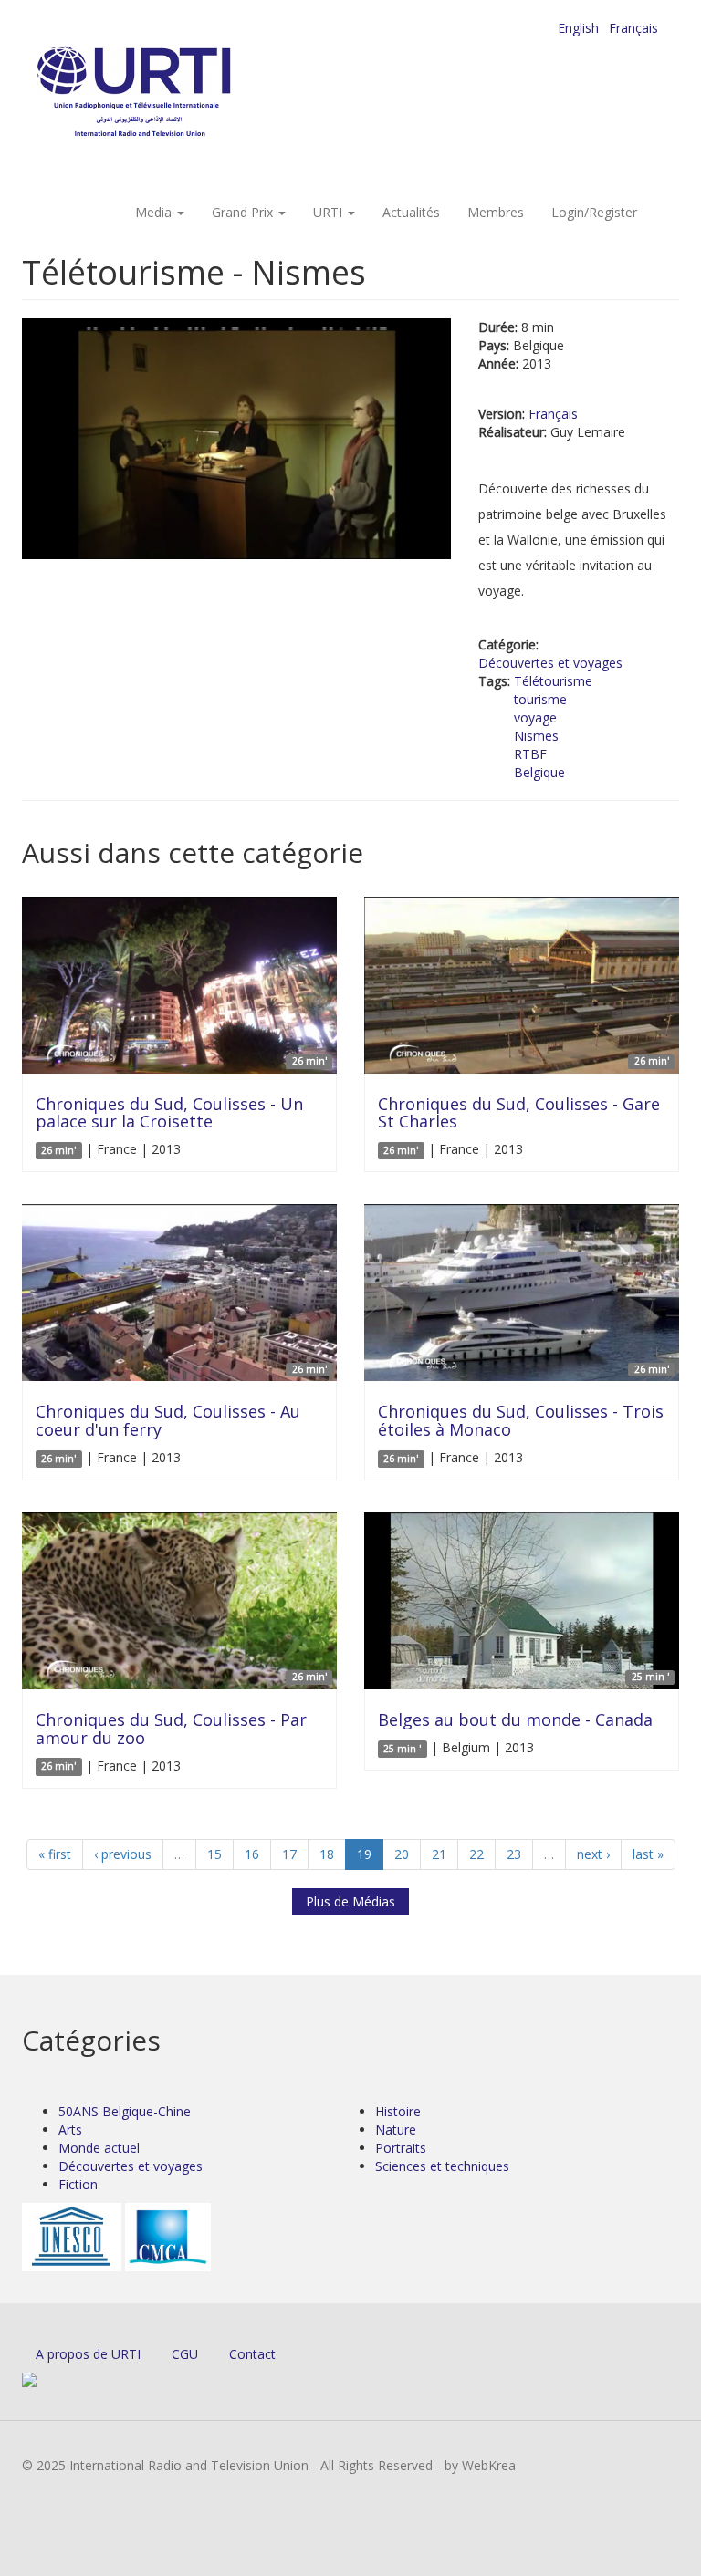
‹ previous (123, 1854)
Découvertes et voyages (550, 663)
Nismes (536, 736)
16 (252, 1854)
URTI (330, 212)
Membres (496, 212)
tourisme (540, 699)
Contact (252, 2354)
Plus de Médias (350, 1901)
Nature (396, 2129)
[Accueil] (170, 92)
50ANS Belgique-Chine (125, 2111)
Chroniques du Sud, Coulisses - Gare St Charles (519, 1113)
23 (514, 1854)
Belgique (539, 772)
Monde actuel (99, 2148)
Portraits (401, 2148)
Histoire (398, 2111)
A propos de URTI (88, 2354)
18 (327, 1854)
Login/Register (594, 212)
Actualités (411, 212)
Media (155, 212)
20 (402, 1854)
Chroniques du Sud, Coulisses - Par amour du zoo (171, 1729)
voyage (535, 717)
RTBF (530, 754)
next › (593, 1854)
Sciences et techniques (442, 2166)
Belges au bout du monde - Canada (515, 1719)
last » (648, 1854)
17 (289, 1854)
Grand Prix (244, 212)
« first (55, 1854)
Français (633, 28)
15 (214, 1854)
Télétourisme (553, 681)
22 (476, 1854)
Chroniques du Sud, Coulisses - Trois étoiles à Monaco (521, 1420)
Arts (70, 2129)
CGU (185, 2354)
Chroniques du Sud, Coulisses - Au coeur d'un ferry (168, 1420)
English (578, 28)
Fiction (78, 2184)
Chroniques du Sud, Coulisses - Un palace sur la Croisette (169, 1113)
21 (439, 1854)
